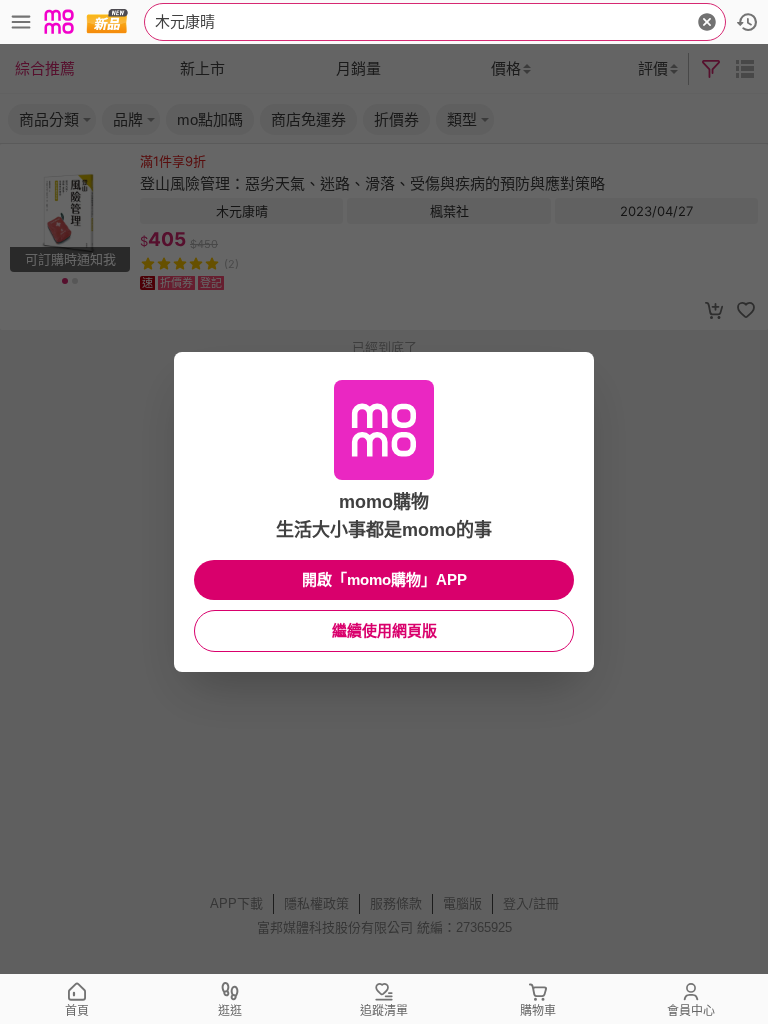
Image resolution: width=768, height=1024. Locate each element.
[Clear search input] (707, 22)
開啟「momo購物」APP (384, 579)
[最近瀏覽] (747, 22)
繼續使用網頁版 (384, 630)
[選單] (21, 22)
